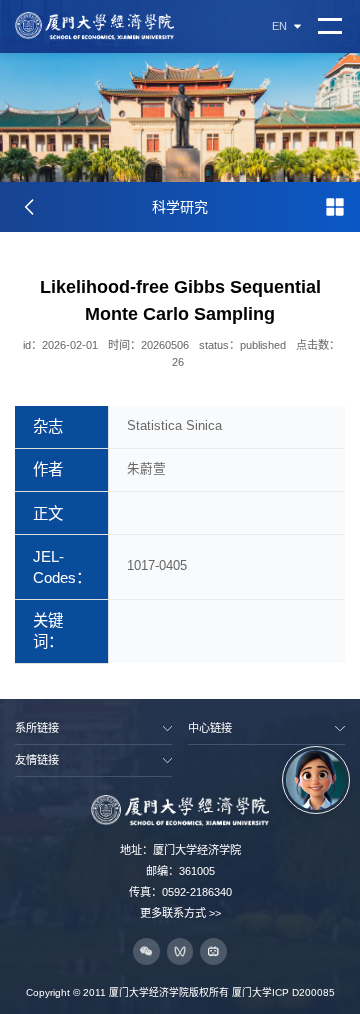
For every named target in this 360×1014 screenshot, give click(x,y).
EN (279, 26)
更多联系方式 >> (180, 913)
